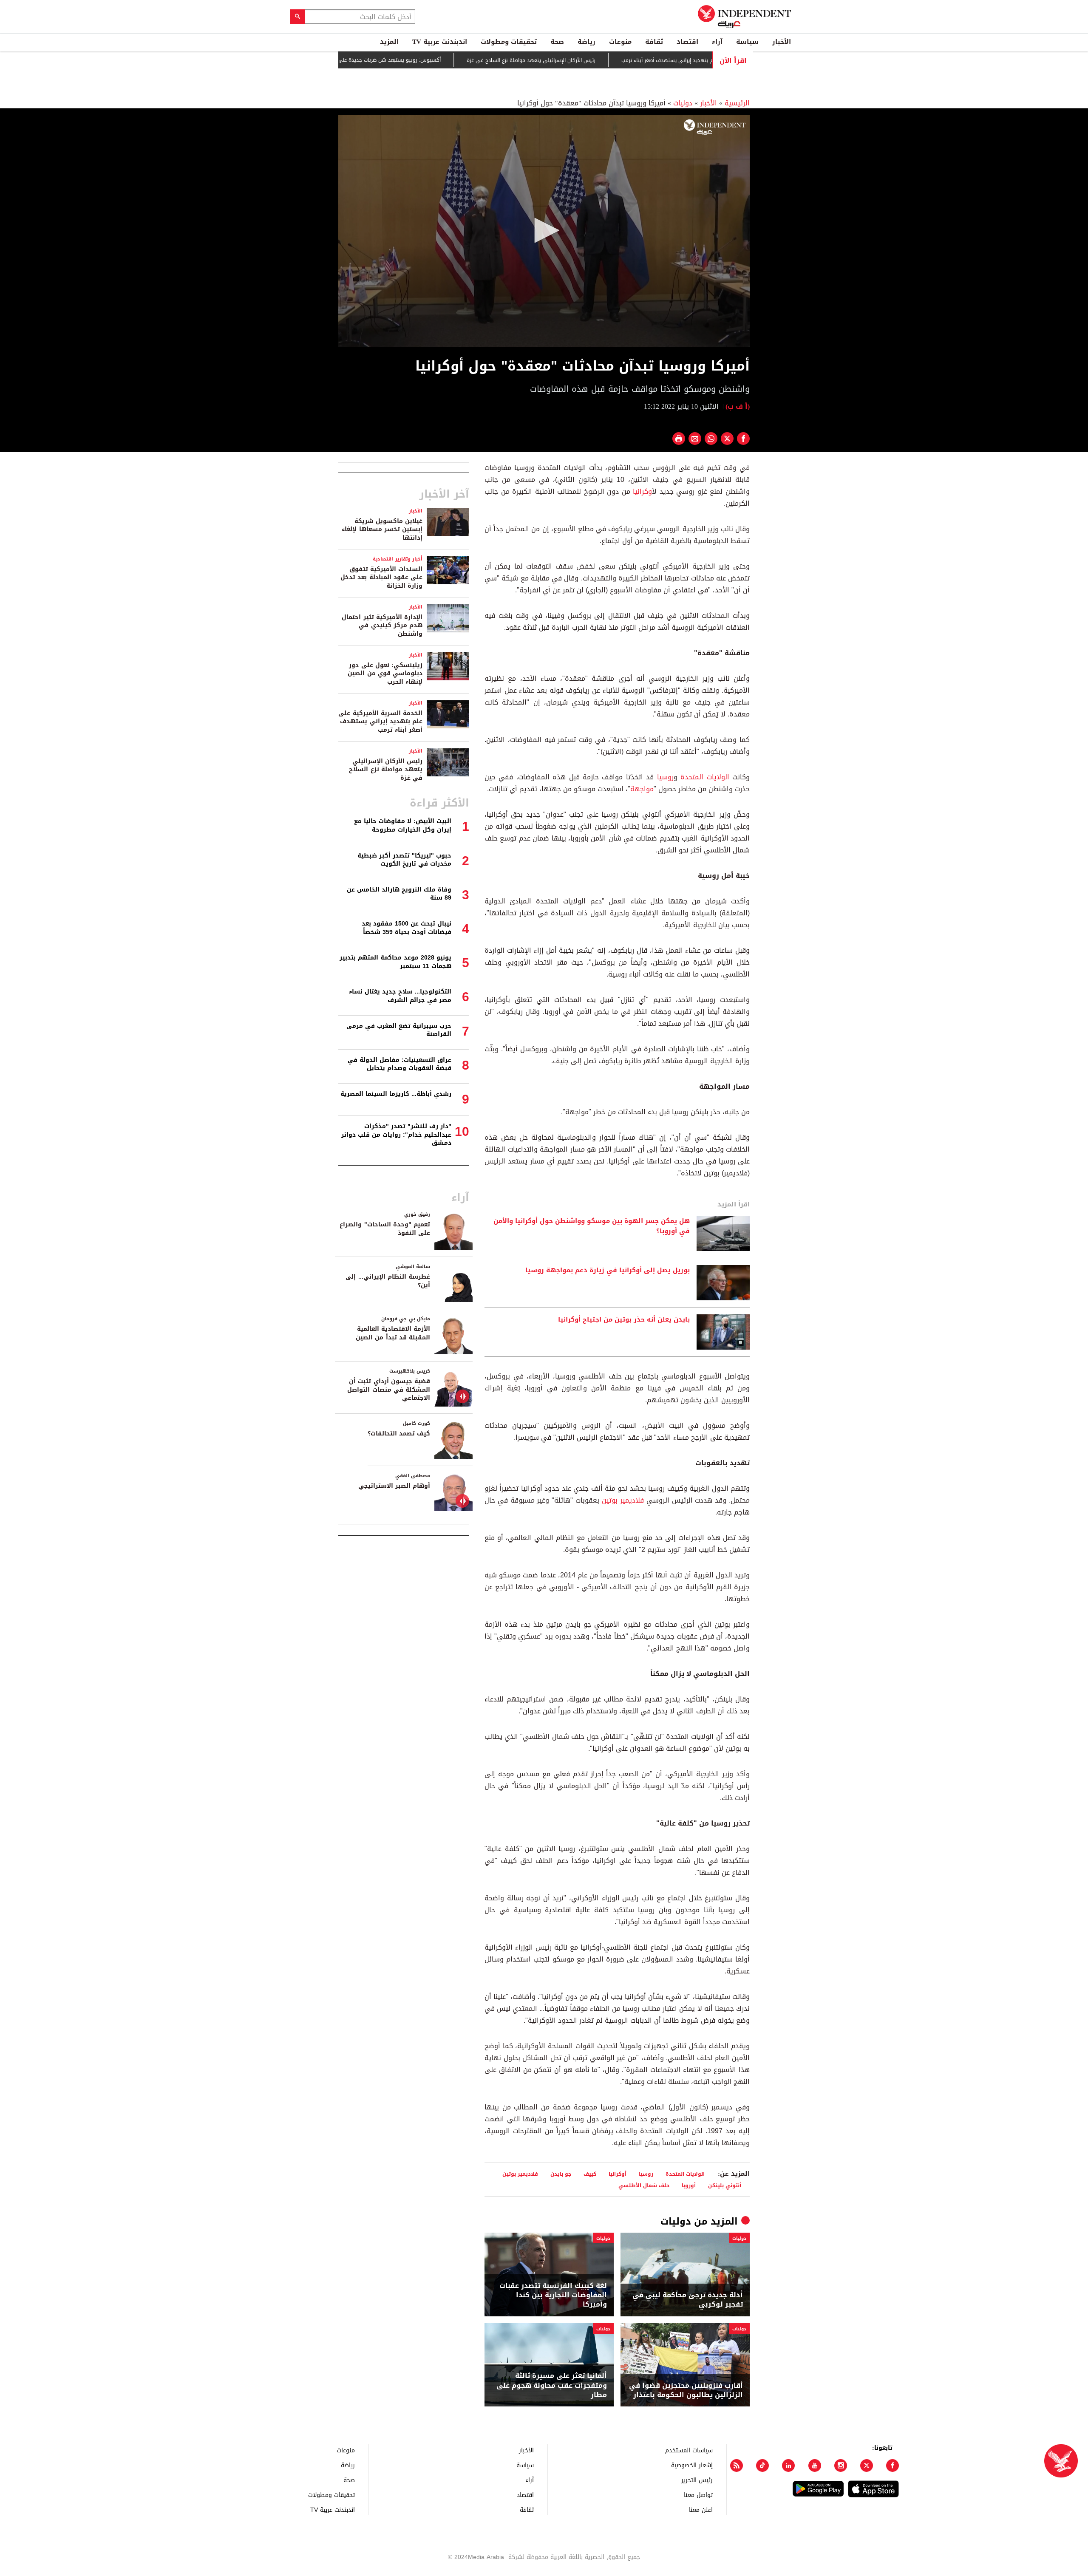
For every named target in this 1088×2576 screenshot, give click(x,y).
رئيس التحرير (697, 2480)
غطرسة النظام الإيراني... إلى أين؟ (388, 1281)
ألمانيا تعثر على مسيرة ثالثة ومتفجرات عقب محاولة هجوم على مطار (552, 2385)
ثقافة (654, 42)
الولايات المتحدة (705, 777)
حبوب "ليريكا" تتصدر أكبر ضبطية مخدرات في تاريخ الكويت (404, 860)
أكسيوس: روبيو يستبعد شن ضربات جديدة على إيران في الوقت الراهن (422, 60)
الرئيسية (737, 103)
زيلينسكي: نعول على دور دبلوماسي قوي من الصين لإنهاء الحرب (385, 674)
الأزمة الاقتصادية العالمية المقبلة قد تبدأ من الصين (393, 1333)
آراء (717, 42)
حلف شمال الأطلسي (644, 2185)
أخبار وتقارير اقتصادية (398, 559)
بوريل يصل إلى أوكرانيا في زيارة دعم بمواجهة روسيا (608, 1271)
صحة (557, 42)
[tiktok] (762, 2466)
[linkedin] (788, 2466)
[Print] (679, 439)
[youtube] (815, 2466)
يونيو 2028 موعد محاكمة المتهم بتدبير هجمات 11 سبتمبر (395, 962)
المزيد (389, 42)
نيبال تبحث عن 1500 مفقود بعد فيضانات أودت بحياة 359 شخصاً (407, 928)
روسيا (665, 777)
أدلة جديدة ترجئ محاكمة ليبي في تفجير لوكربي (688, 2300)
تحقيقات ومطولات (509, 42)
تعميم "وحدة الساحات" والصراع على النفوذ (385, 1229)
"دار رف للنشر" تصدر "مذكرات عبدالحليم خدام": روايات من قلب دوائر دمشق (396, 1135)
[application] (544, 231)
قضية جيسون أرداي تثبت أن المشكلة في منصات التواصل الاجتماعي (389, 1390)
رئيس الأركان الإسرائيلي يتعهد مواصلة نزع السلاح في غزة (589, 60)
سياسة (747, 42)
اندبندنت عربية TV (440, 42)
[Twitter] (867, 2466)
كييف (590, 2174)
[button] (544, 230)
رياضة (586, 42)
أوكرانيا (642, 491)
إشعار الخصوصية (692, 2465)
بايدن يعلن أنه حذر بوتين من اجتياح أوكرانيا (624, 1320)
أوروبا (689, 2185)
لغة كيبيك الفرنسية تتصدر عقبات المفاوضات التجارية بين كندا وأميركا (553, 2295)
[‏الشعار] (715, 127)
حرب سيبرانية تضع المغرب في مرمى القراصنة (399, 1030)
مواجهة (642, 789)
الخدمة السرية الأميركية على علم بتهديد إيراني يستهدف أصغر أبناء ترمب (380, 722)
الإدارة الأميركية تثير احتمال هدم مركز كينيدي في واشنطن (382, 626)
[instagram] (841, 2466)
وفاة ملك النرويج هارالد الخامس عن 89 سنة (399, 894)
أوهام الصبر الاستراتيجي (394, 1486)
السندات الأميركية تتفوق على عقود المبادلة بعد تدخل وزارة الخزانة (381, 577)
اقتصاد (687, 42)
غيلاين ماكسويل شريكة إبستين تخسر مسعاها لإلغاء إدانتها (382, 529)
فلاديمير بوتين (623, 1500)
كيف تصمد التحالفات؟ (399, 1434)
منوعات (620, 42)
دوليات (683, 103)
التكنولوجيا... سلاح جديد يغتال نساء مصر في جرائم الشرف (400, 996)
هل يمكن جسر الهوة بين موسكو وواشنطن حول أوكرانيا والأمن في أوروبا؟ (592, 1226)
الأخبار (782, 42)
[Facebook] (892, 2466)
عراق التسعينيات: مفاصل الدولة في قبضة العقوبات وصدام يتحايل (399, 1064)
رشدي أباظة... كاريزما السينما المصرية (396, 1094)
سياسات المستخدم (689, 2450)
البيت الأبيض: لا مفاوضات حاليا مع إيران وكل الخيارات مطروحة (403, 825)
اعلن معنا (701, 2509)
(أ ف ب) (738, 406)
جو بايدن (561, 2174)
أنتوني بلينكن (725, 2185)
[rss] (737, 2466)
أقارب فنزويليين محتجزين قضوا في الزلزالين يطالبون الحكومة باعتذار (686, 2391)
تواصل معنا (698, 2495)
